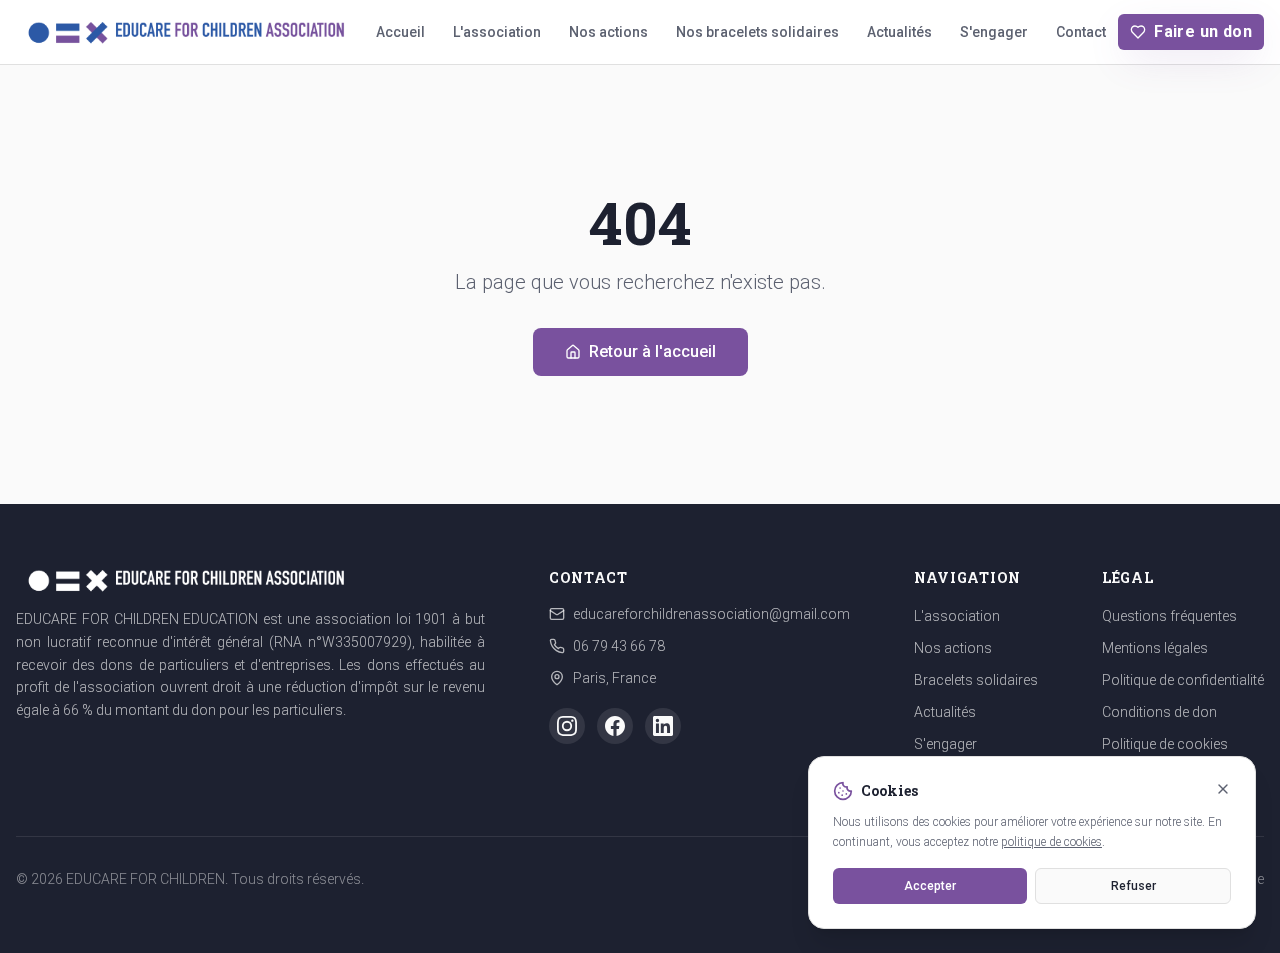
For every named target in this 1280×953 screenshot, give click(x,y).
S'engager (994, 32)
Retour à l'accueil (652, 351)
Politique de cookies (1165, 744)
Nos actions (608, 32)
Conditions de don (1159, 712)
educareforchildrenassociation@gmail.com (711, 614)
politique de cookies (1051, 842)
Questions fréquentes (1169, 616)
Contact (1081, 32)
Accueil (400, 32)
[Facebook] (615, 726)
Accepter (930, 886)
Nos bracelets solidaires (757, 32)
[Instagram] (567, 726)
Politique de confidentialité (1183, 680)
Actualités (899, 32)
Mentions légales (1155, 648)
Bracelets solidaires (976, 680)
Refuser (1133, 886)
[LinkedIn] (663, 726)
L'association (497, 32)
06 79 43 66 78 (619, 646)
